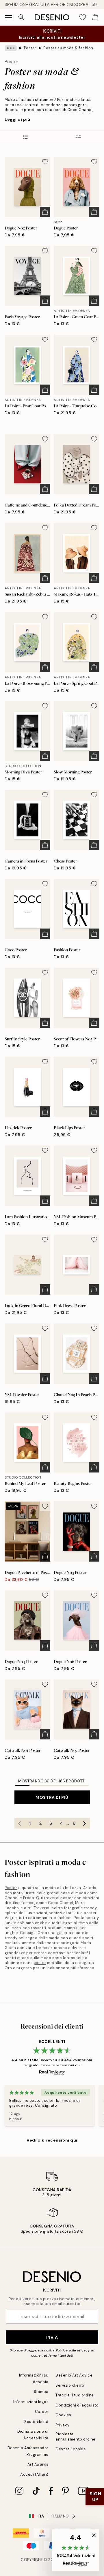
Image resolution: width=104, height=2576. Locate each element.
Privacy (63, 2425)
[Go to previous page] (20, 1823)
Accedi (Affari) (34, 2474)
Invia (52, 2337)
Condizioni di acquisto (77, 2405)
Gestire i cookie (71, 2449)
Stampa (41, 2392)
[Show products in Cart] (95, 17)
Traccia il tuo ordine (75, 2395)
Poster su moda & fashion (68, 48)
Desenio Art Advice (74, 2375)
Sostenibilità (36, 2422)
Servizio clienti (70, 2385)
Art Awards (38, 2464)
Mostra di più (52, 1797)
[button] (76, 2550)
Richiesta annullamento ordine (76, 2436)
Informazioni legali (31, 2402)
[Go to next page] (85, 1823)
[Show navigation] (9, 17)
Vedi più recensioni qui (52, 2140)
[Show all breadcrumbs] (11, 48)
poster (40, 1963)
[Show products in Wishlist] (83, 17)
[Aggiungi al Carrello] (45, 212)
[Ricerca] (21, 17)
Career (42, 2412)
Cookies (63, 2415)
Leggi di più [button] (17, 119)
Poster (30, 48)
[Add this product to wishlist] (45, 162)
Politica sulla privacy (73, 2350)
